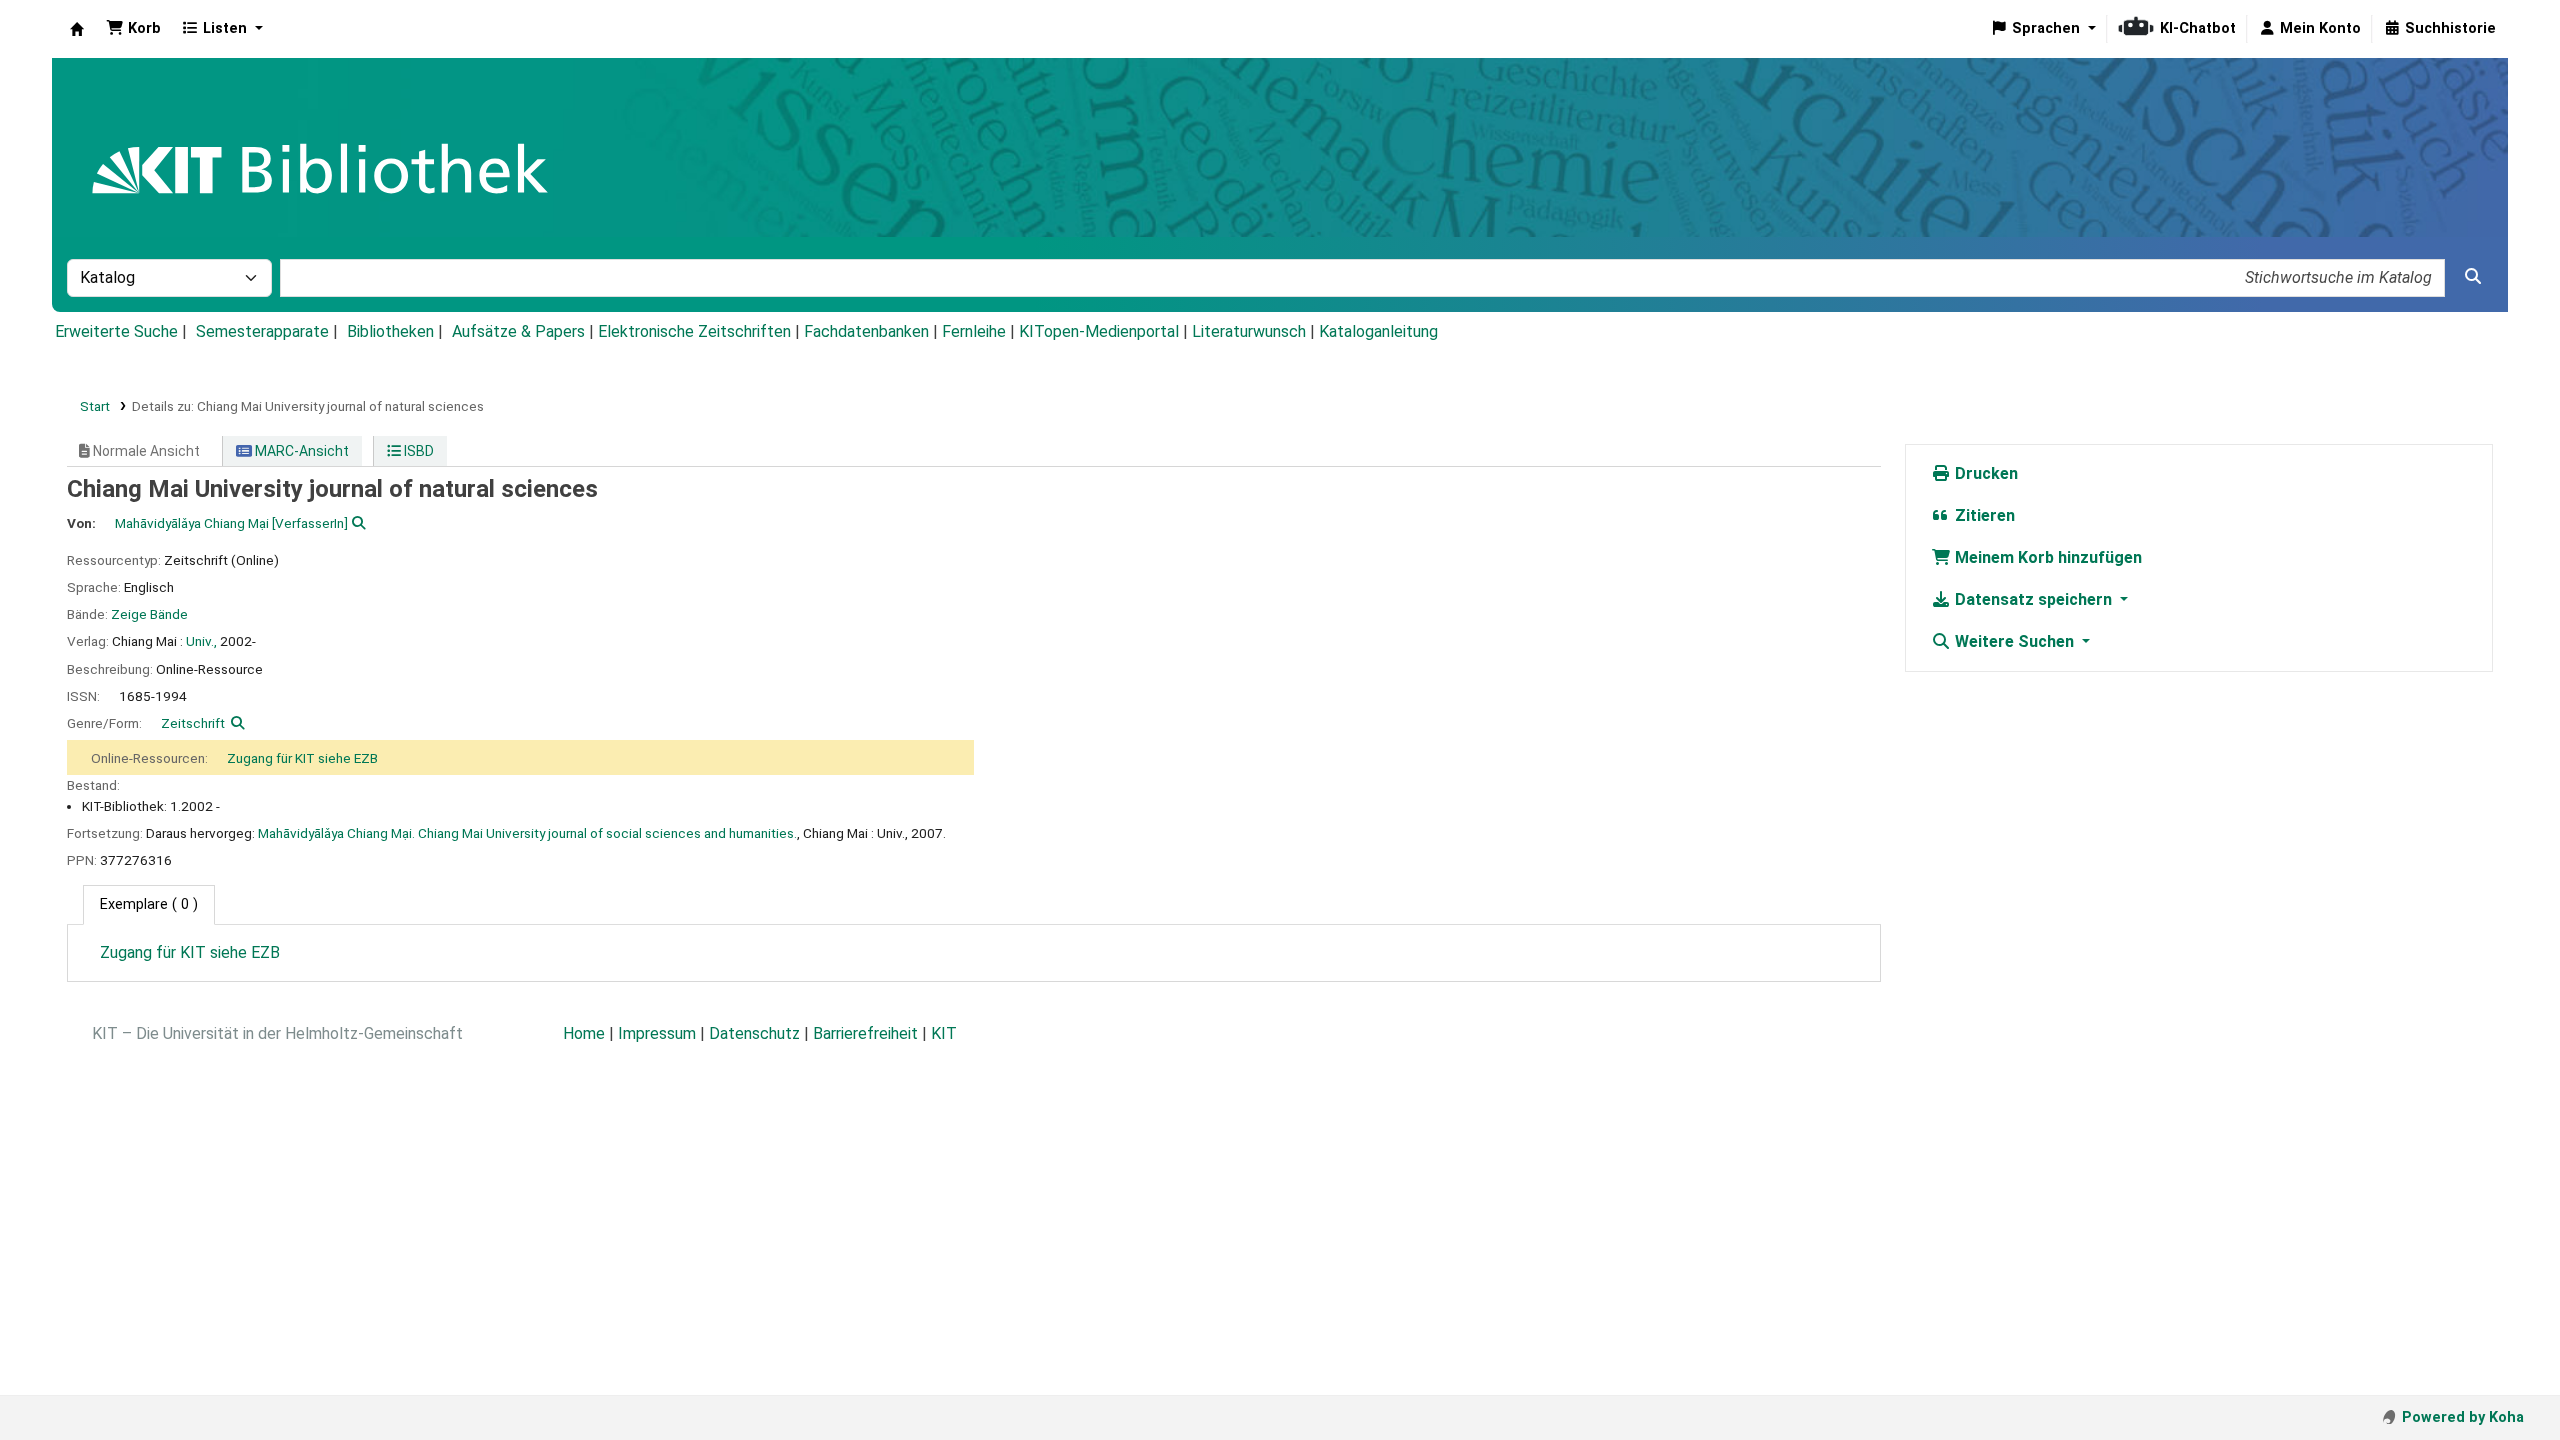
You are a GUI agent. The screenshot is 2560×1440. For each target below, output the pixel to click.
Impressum (657, 1033)
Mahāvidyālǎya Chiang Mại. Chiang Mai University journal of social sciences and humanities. (527, 833)
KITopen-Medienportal (1099, 331)
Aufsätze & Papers (518, 331)
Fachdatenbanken (866, 331)
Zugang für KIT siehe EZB (302, 758)
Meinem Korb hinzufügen (2046, 557)
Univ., (201, 641)
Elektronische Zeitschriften (694, 331)
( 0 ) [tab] (149, 904)
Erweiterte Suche (116, 331)
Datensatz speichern (2033, 599)
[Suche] (2473, 277)
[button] (133, 29)
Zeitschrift (193, 723)
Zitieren (1983, 515)
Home (584, 1033)
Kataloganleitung (1378, 331)
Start (95, 406)
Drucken (1984, 473)
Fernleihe (974, 331)
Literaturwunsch (1249, 331)
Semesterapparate (262, 331)
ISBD (417, 451)
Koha (77, 29)
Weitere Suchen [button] (2014, 641)
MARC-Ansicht (300, 451)
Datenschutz (754, 1033)
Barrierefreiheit (865, 1033)
